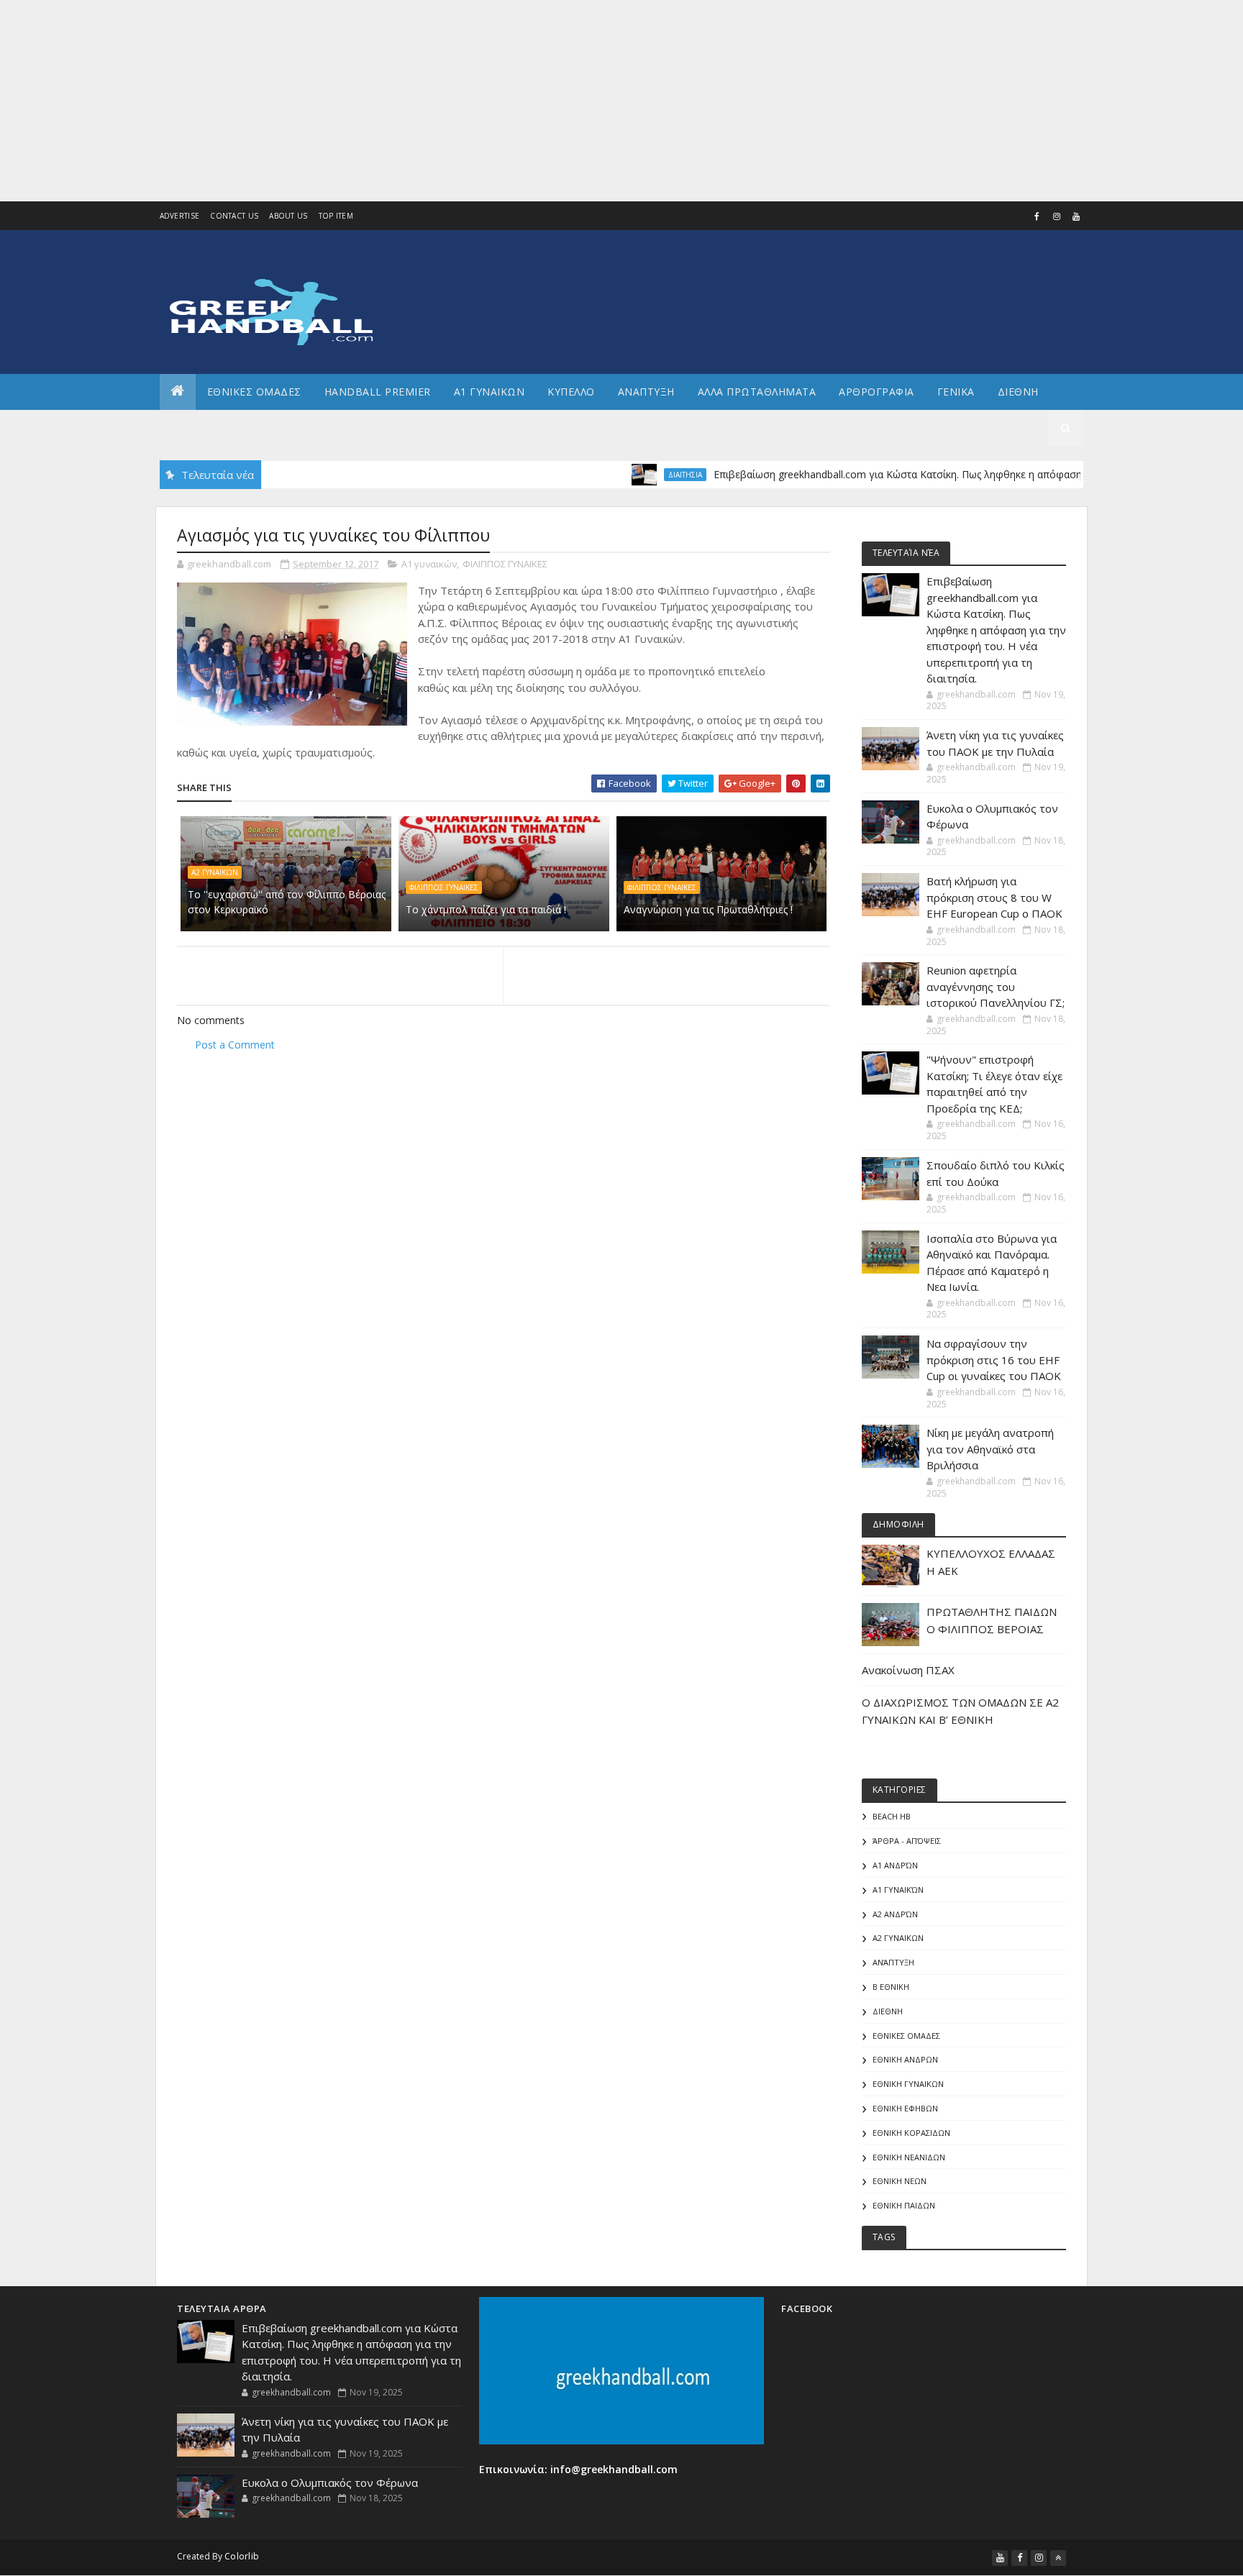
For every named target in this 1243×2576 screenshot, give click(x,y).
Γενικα (956, 392)
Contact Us (234, 216)
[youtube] (1076, 216)
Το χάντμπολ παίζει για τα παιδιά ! (486, 909)
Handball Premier (378, 392)
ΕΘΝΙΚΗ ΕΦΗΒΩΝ (905, 2108)
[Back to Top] (1058, 2558)
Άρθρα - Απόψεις (907, 1841)
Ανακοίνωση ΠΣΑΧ (908, 1670)
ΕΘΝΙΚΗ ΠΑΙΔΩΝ (904, 2205)
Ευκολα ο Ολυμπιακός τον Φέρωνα (330, 2483)
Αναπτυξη (646, 392)
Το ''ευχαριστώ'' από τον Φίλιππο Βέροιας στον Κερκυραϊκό (287, 902)
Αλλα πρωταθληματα (757, 392)
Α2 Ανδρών (895, 1914)
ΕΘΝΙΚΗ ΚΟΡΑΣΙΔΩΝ (911, 2133)
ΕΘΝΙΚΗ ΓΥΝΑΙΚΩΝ (908, 2084)
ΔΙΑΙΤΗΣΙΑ (633, 475)
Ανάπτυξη (893, 1962)
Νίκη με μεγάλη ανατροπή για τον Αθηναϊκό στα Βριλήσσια (990, 1449)
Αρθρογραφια (877, 392)
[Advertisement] (432, 101)
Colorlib (242, 2556)
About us (288, 216)
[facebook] (1037, 216)
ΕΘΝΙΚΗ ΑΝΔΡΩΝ (905, 2059)
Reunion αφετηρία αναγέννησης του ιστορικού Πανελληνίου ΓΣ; (996, 986)
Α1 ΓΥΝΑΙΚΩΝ (490, 392)
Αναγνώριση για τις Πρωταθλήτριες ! (708, 909)
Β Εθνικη (891, 1987)
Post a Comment (235, 1045)
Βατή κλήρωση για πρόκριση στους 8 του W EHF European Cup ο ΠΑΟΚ (994, 897)
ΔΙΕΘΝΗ (888, 2011)
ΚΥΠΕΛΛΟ (571, 392)
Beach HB (892, 1816)
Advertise (180, 216)
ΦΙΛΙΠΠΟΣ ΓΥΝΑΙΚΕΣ (505, 564)
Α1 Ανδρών (895, 1865)
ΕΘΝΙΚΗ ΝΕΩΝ (900, 2181)
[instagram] (1057, 216)
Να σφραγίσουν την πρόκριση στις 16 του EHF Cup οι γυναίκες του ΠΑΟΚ (994, 1360)
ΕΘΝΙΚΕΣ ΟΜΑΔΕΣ (254, 392)
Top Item (336, 216)
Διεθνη (1018, 392)
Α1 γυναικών (429, 564)
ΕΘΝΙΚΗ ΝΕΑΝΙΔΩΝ (909, 2157)
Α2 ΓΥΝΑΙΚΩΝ (215, 872)
